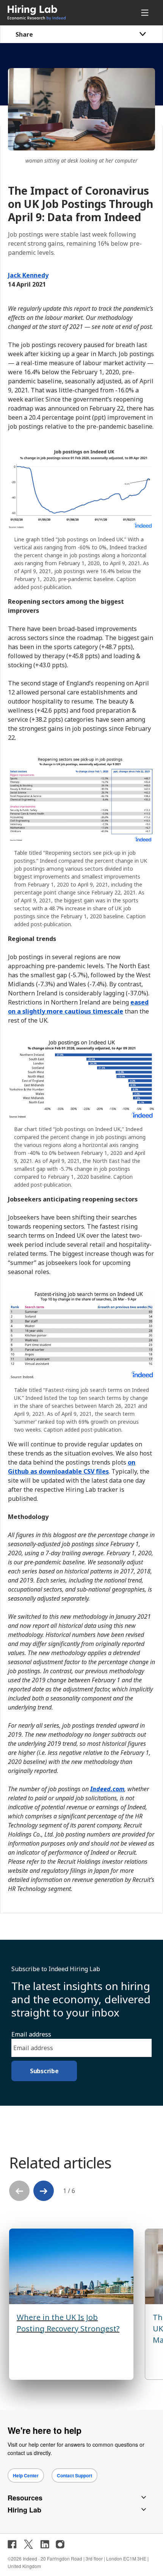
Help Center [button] (26, 2475)
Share (24, 34)
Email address (31, 2034)
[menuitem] (52, 13)
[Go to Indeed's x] (28, 2544)
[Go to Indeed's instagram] (60, 2544)
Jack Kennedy (28, 275)
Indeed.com (107, 1789)
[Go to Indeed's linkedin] (45, 2544)
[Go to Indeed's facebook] (12, 2544)
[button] (44, 2191)
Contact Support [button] (74, 2475)
